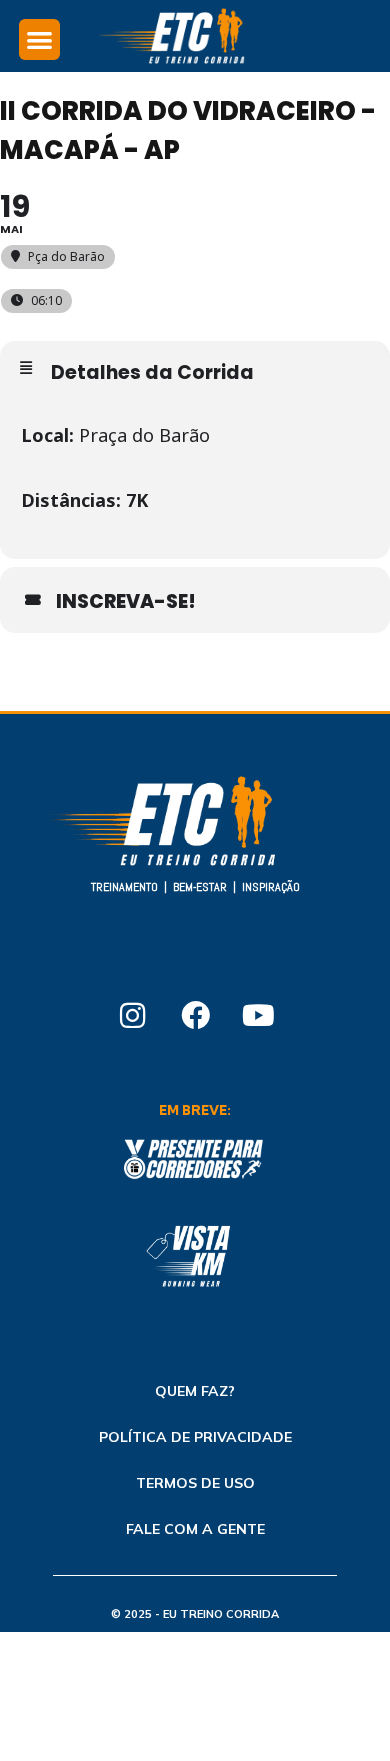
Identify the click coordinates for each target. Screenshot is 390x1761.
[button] (39, 39)
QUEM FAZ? (195, 1391)
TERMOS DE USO (195, 1483)
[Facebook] (195, 1015)
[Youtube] (258, 1015)
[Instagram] (132, 1015)
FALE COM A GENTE (195, 1529)
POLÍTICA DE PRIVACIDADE (195, 1437)
